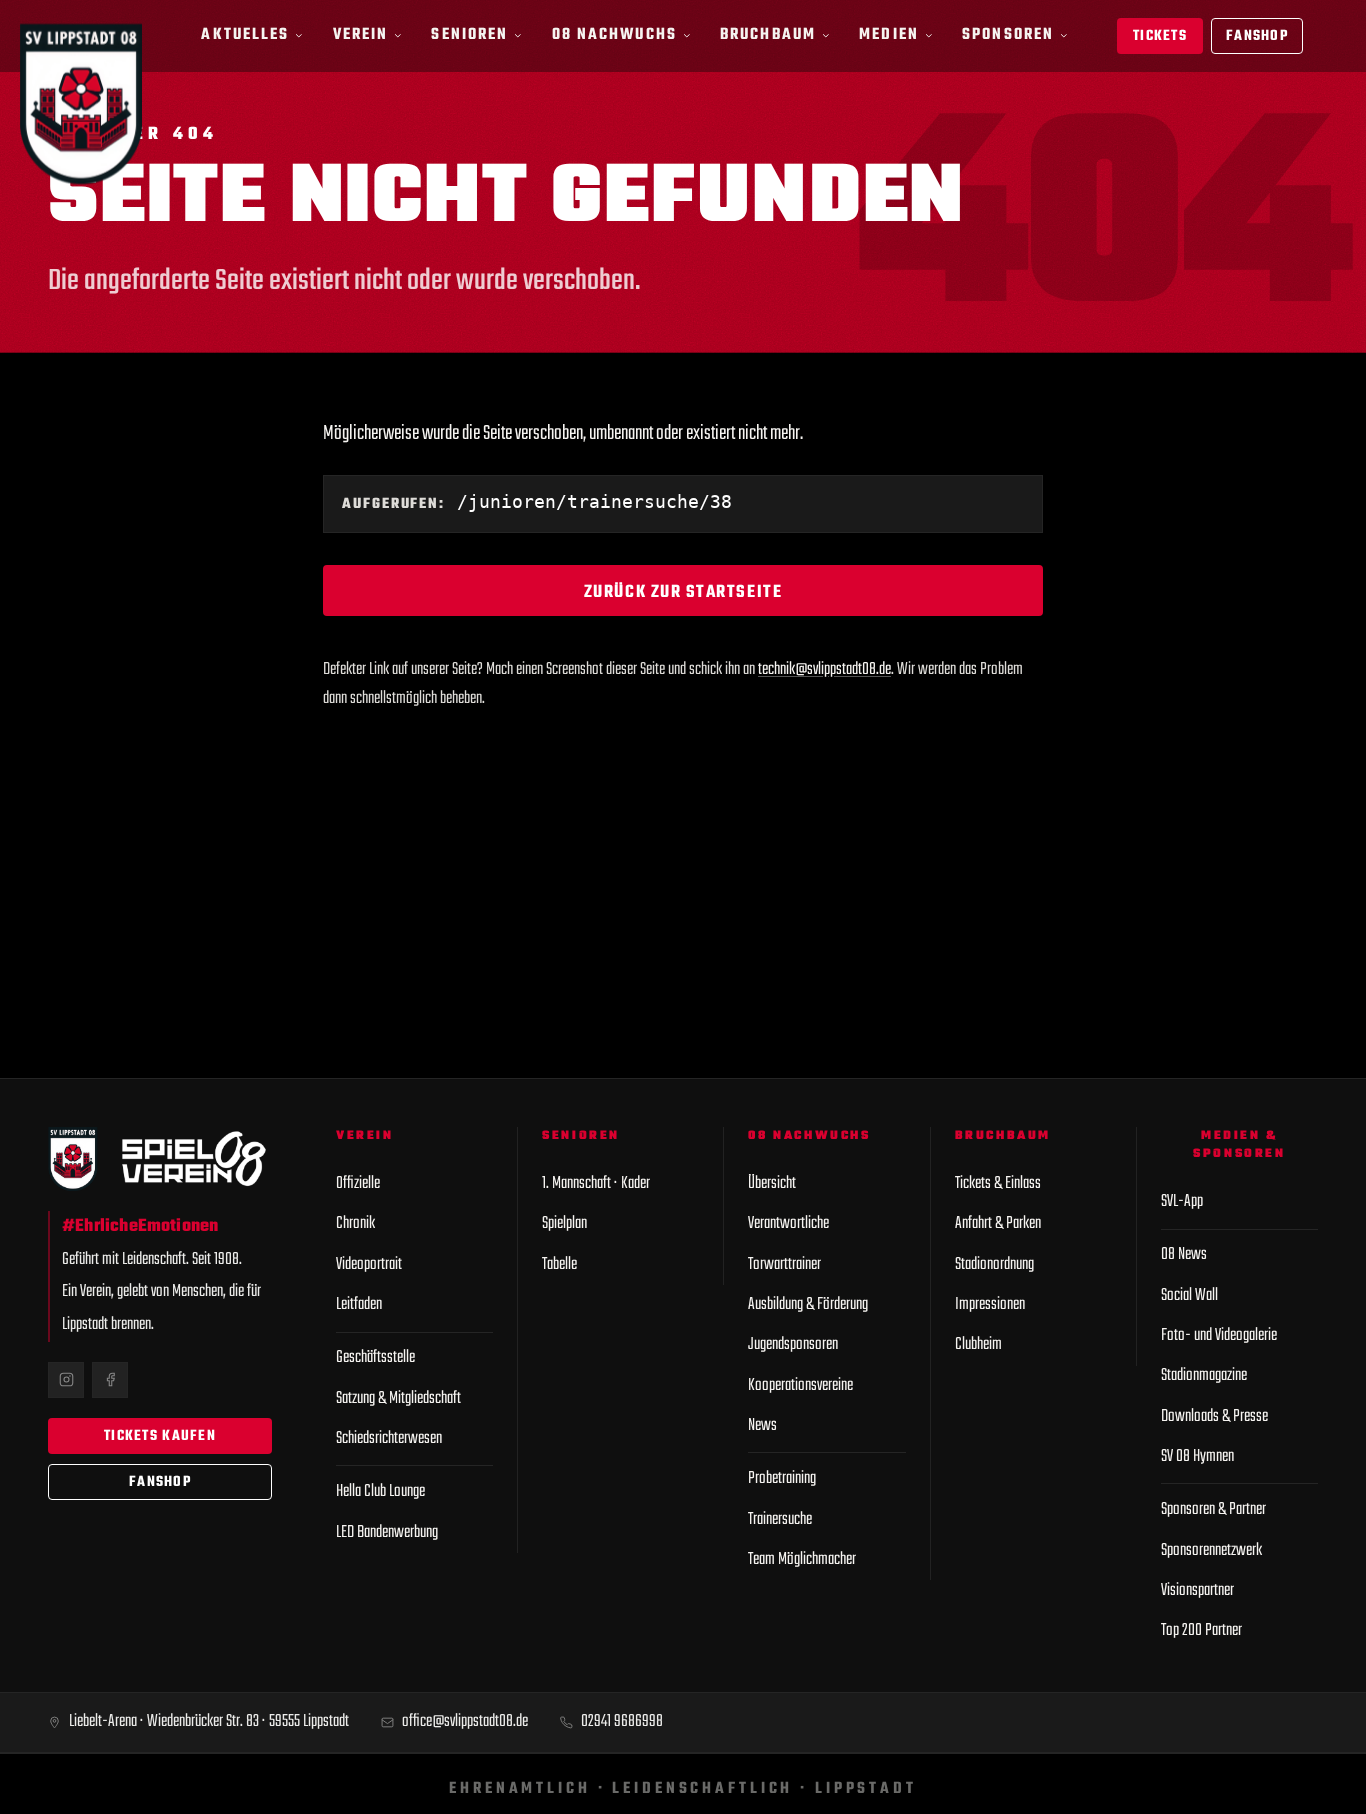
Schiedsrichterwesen (389, 1438)
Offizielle (358, 1183)
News (762, 1425)
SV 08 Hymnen (1197, 1456)
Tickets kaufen (160, 1436)
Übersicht (772, 1183)
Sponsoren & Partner (1213, 1509)
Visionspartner (1197, 1590)
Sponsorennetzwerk (1211, 1550)
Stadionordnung (994, 1264)
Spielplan (564, 1223)
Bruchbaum (768, 34)
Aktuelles (245, 34)
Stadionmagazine (1204, 1375)
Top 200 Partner (1201, 1630)
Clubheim (978, 1344)
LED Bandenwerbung (387, 1532)
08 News (1184, 1254)
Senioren (469, 34)
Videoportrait (369, 1264)
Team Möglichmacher (802, 1559)
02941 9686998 (622, 1722)
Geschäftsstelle (375, 1357)
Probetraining (782, 1478)
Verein (361, 34)
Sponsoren (1008, 34)
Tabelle (559, 1264)
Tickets (1160, 36)
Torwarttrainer (784, 1264)
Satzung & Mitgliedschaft (398, 1398)
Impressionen (990, 1304)
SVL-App (1182, 1201)
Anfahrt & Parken (998, 1223)
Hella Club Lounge (380, 1491)
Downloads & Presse (1214, 1416)
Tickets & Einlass (998, 1183)
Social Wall (1189, 1295)
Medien (889, 34)
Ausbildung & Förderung (808, 1304)
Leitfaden (359, 1304)
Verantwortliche (788, 1223)
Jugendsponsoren (793, 1344)
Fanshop (1257, 36)
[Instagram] (66, 1380)
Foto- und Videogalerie (1219, 1335)
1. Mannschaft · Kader (596, 1183)
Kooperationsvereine (800, 1385)
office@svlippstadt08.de (465, 1722)
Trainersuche (780, 1519)
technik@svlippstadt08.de (824, 669)
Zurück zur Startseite (683, 592)
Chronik (355, 1223)
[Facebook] (110, 1380)
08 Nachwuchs (614, 34)
